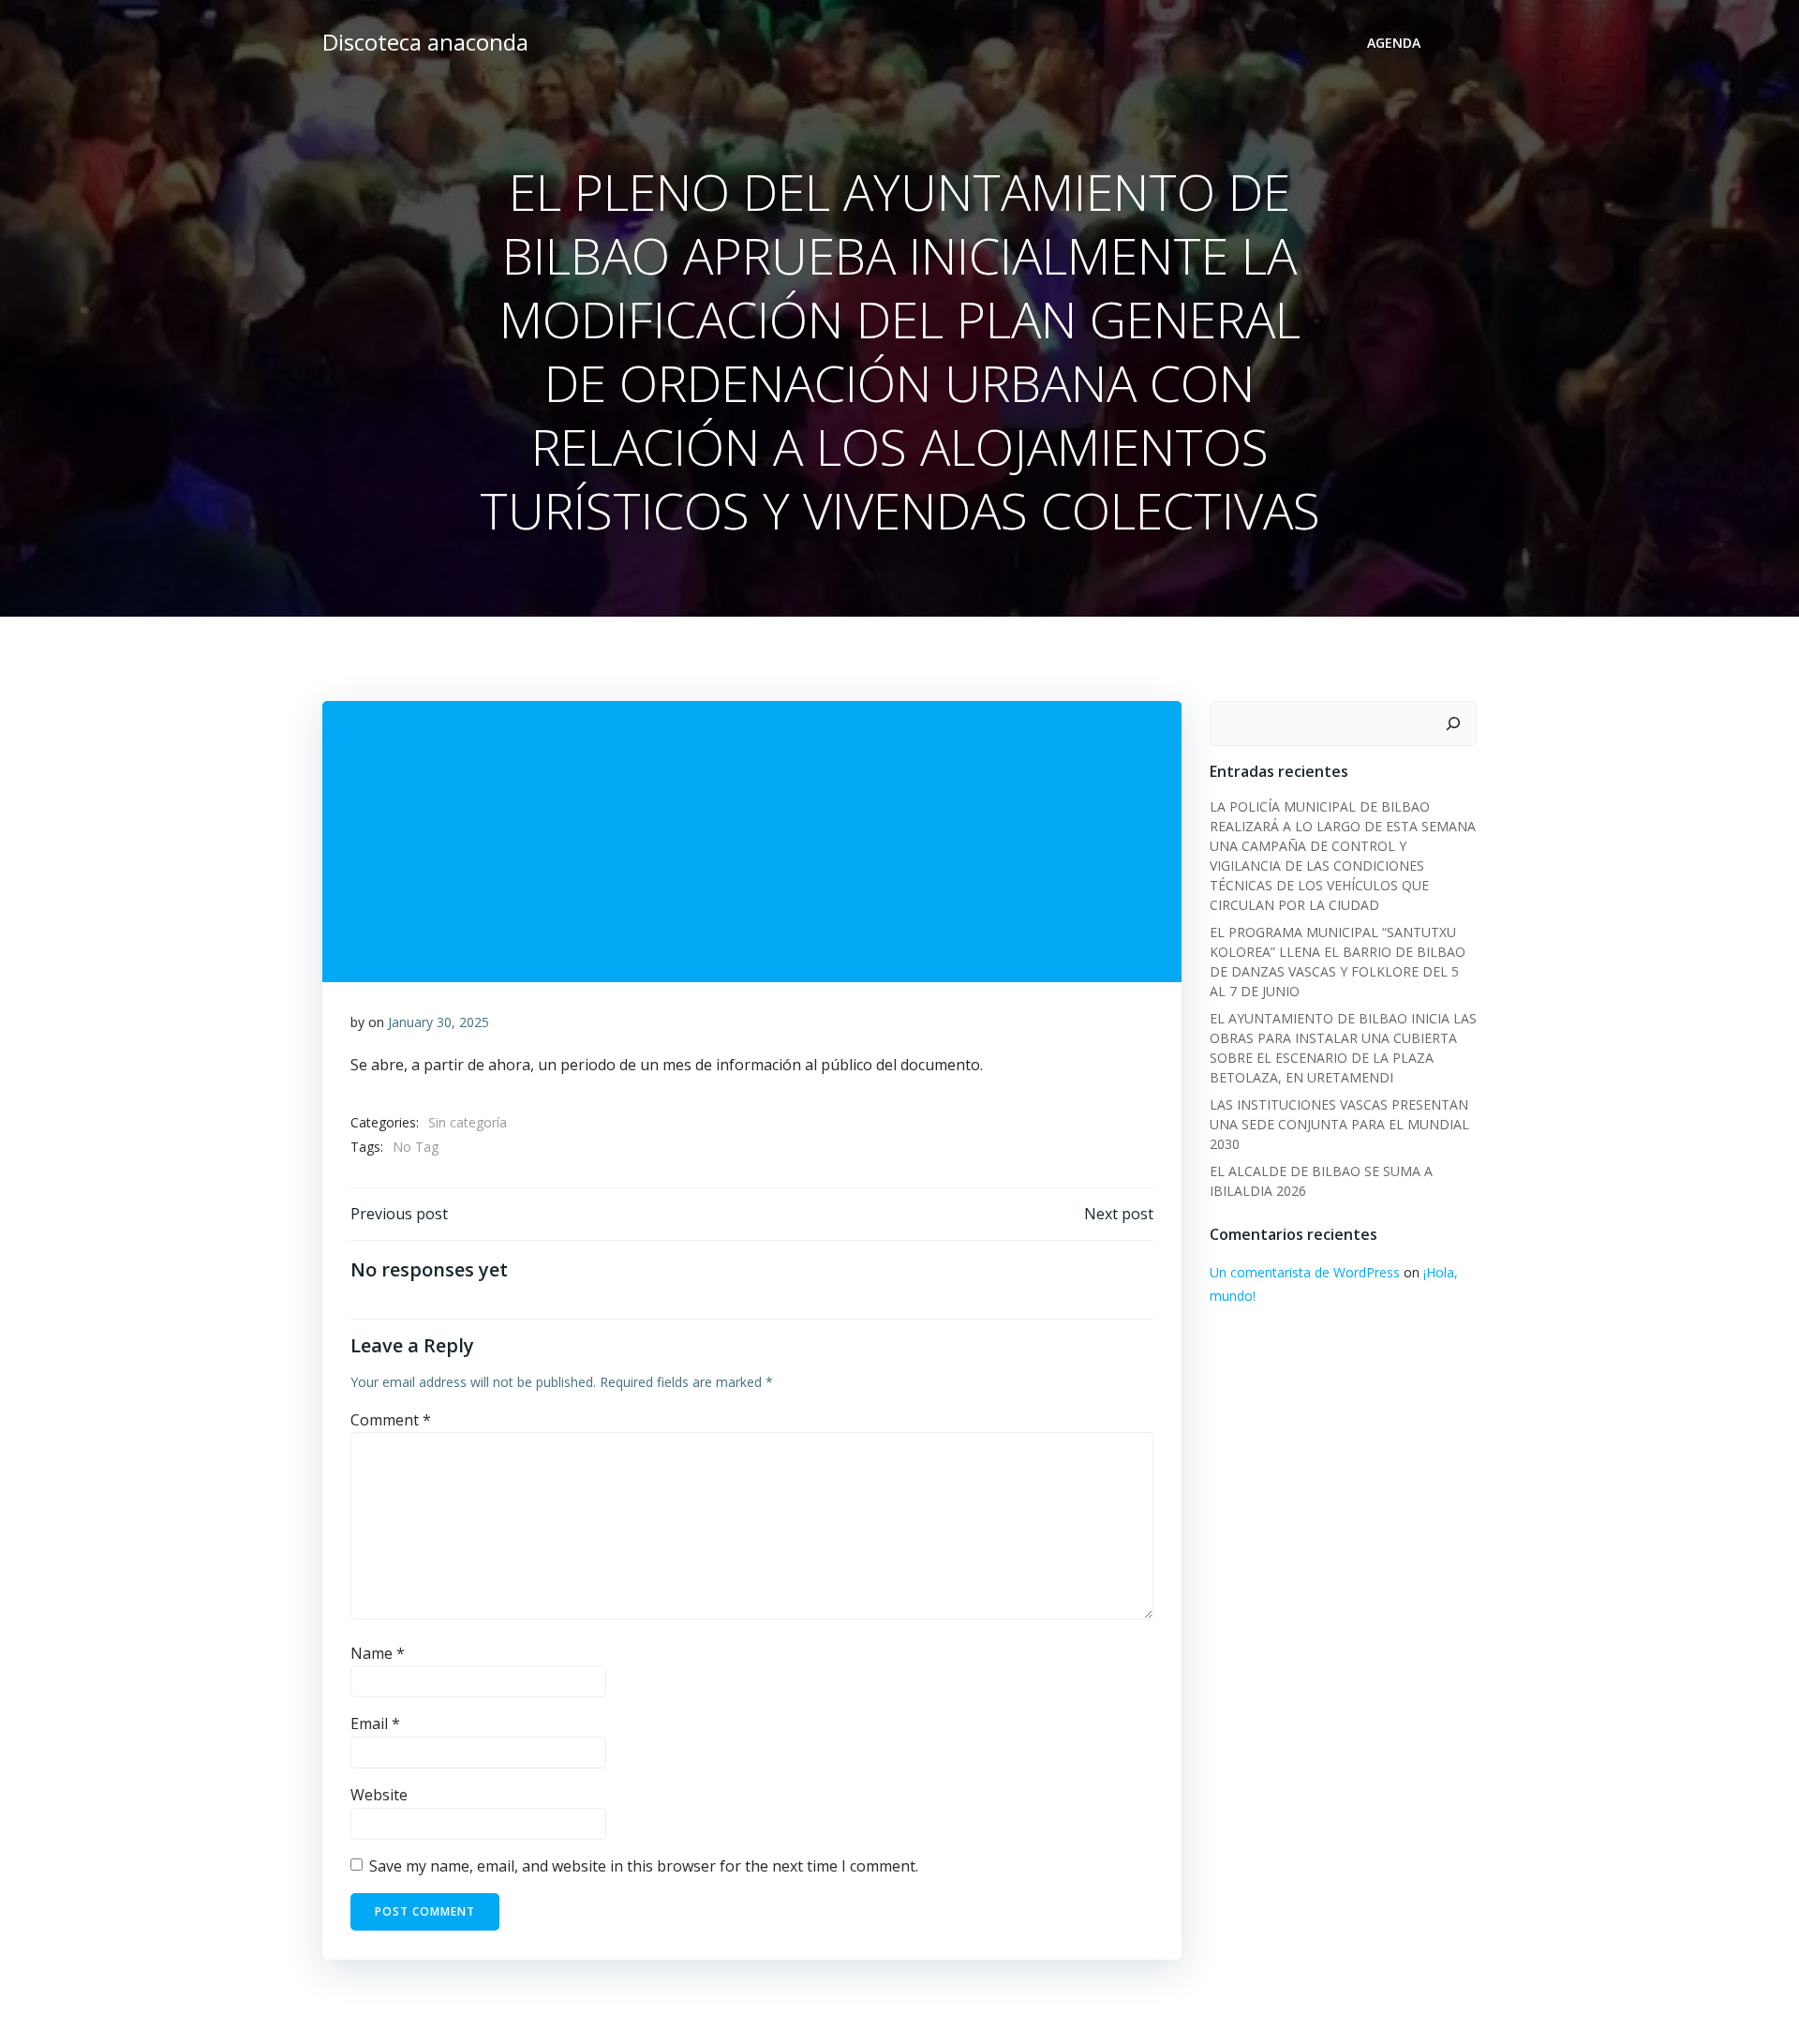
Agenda (1394, 43)
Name (378, 1653)
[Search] (1453, 724)
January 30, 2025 (439, 1022)
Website (379, 1795)
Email (375, 1723)
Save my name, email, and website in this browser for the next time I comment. (644, 1866)
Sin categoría (468, 1122)
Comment (391, 1420)
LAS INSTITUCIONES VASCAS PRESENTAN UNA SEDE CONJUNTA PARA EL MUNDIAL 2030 (1339, 1124)
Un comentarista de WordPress (1305, 1272)
